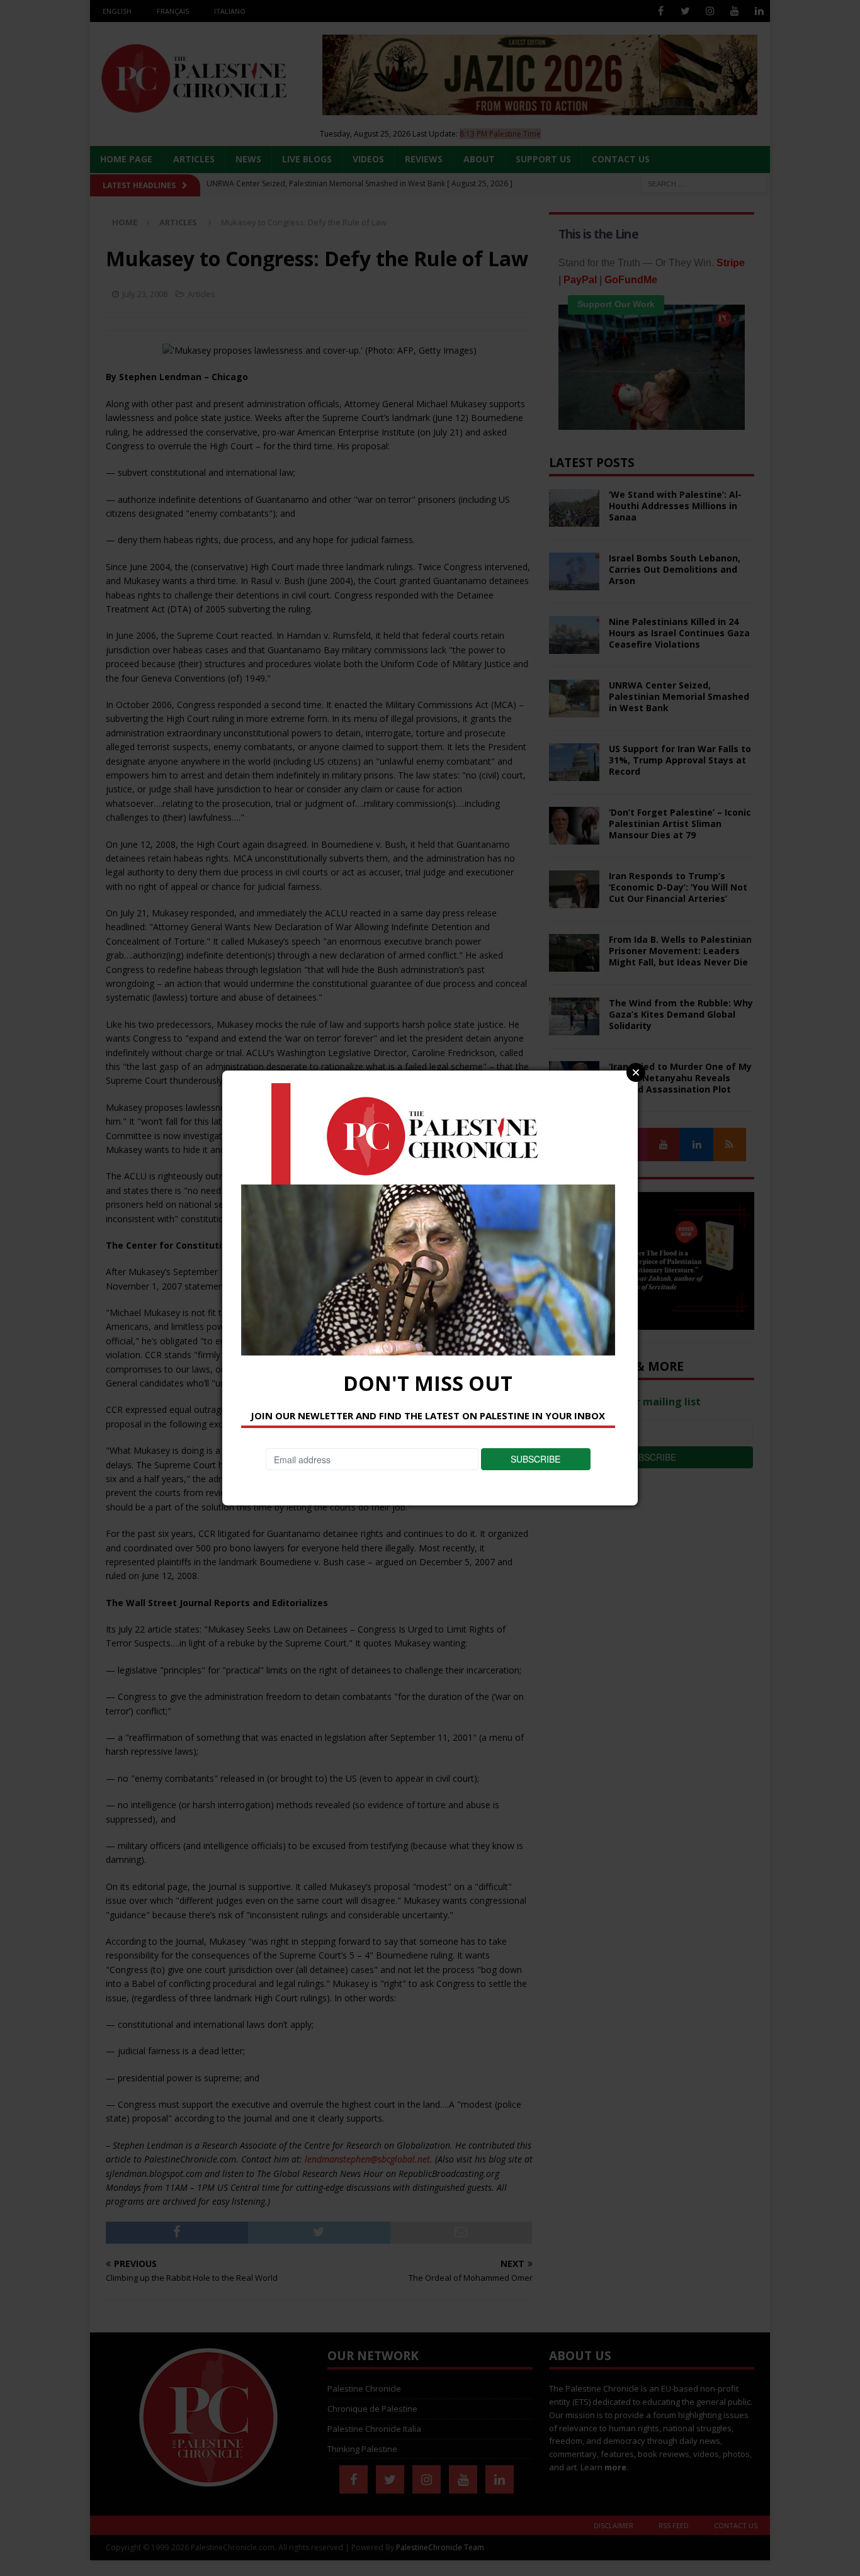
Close (636, 1072)
